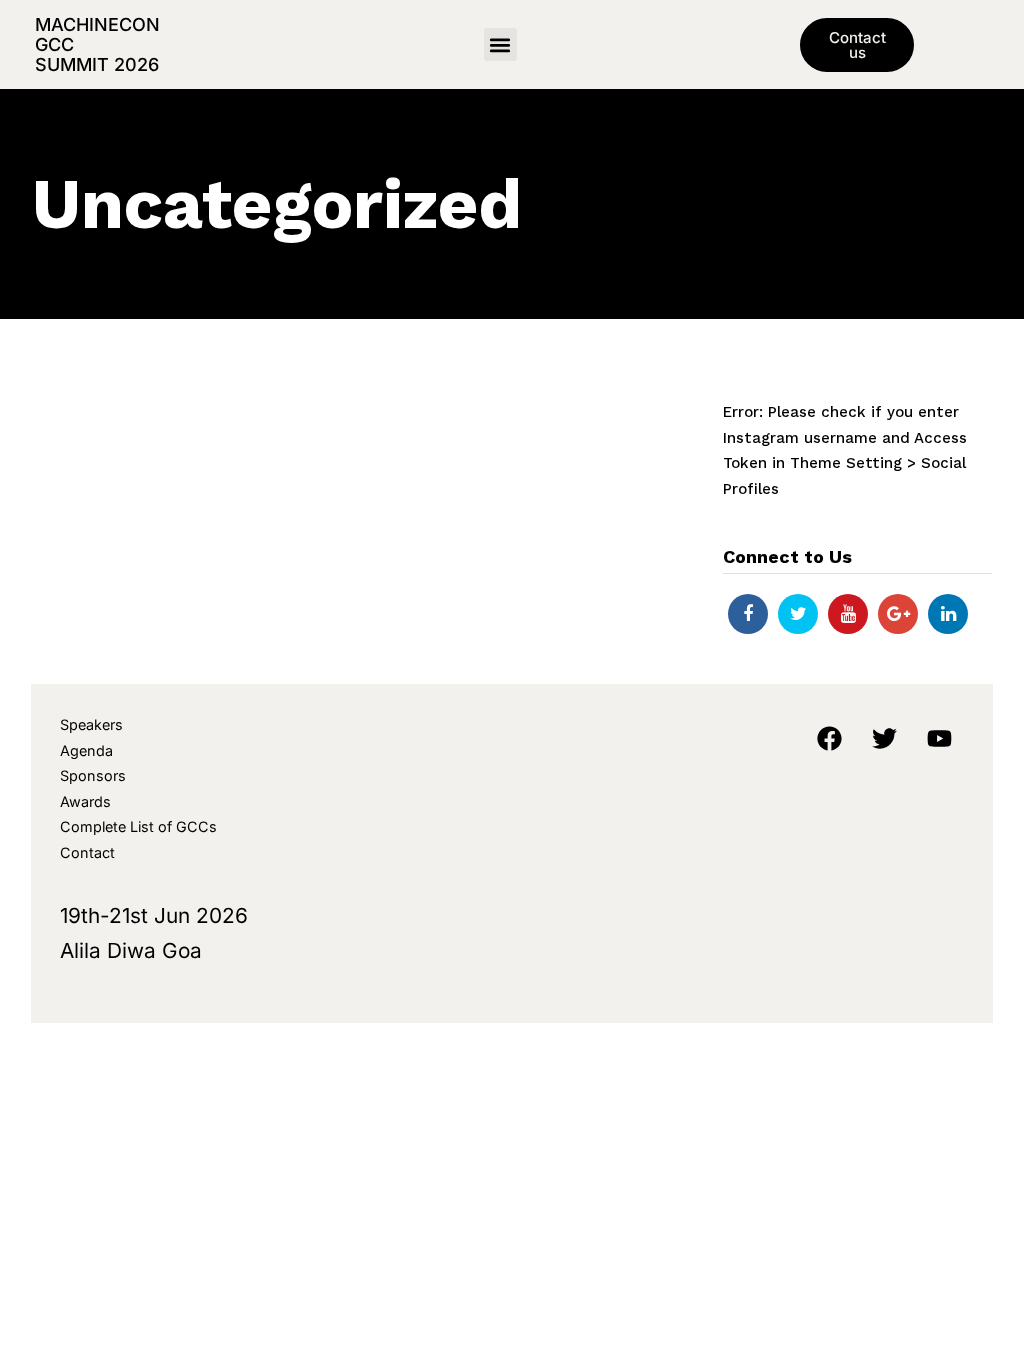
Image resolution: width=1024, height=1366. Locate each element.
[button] (500, 44)
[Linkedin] (948, 614)
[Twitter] (798, 614)
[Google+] (898, 614)
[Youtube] (848, 614)
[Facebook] (748, 614)
